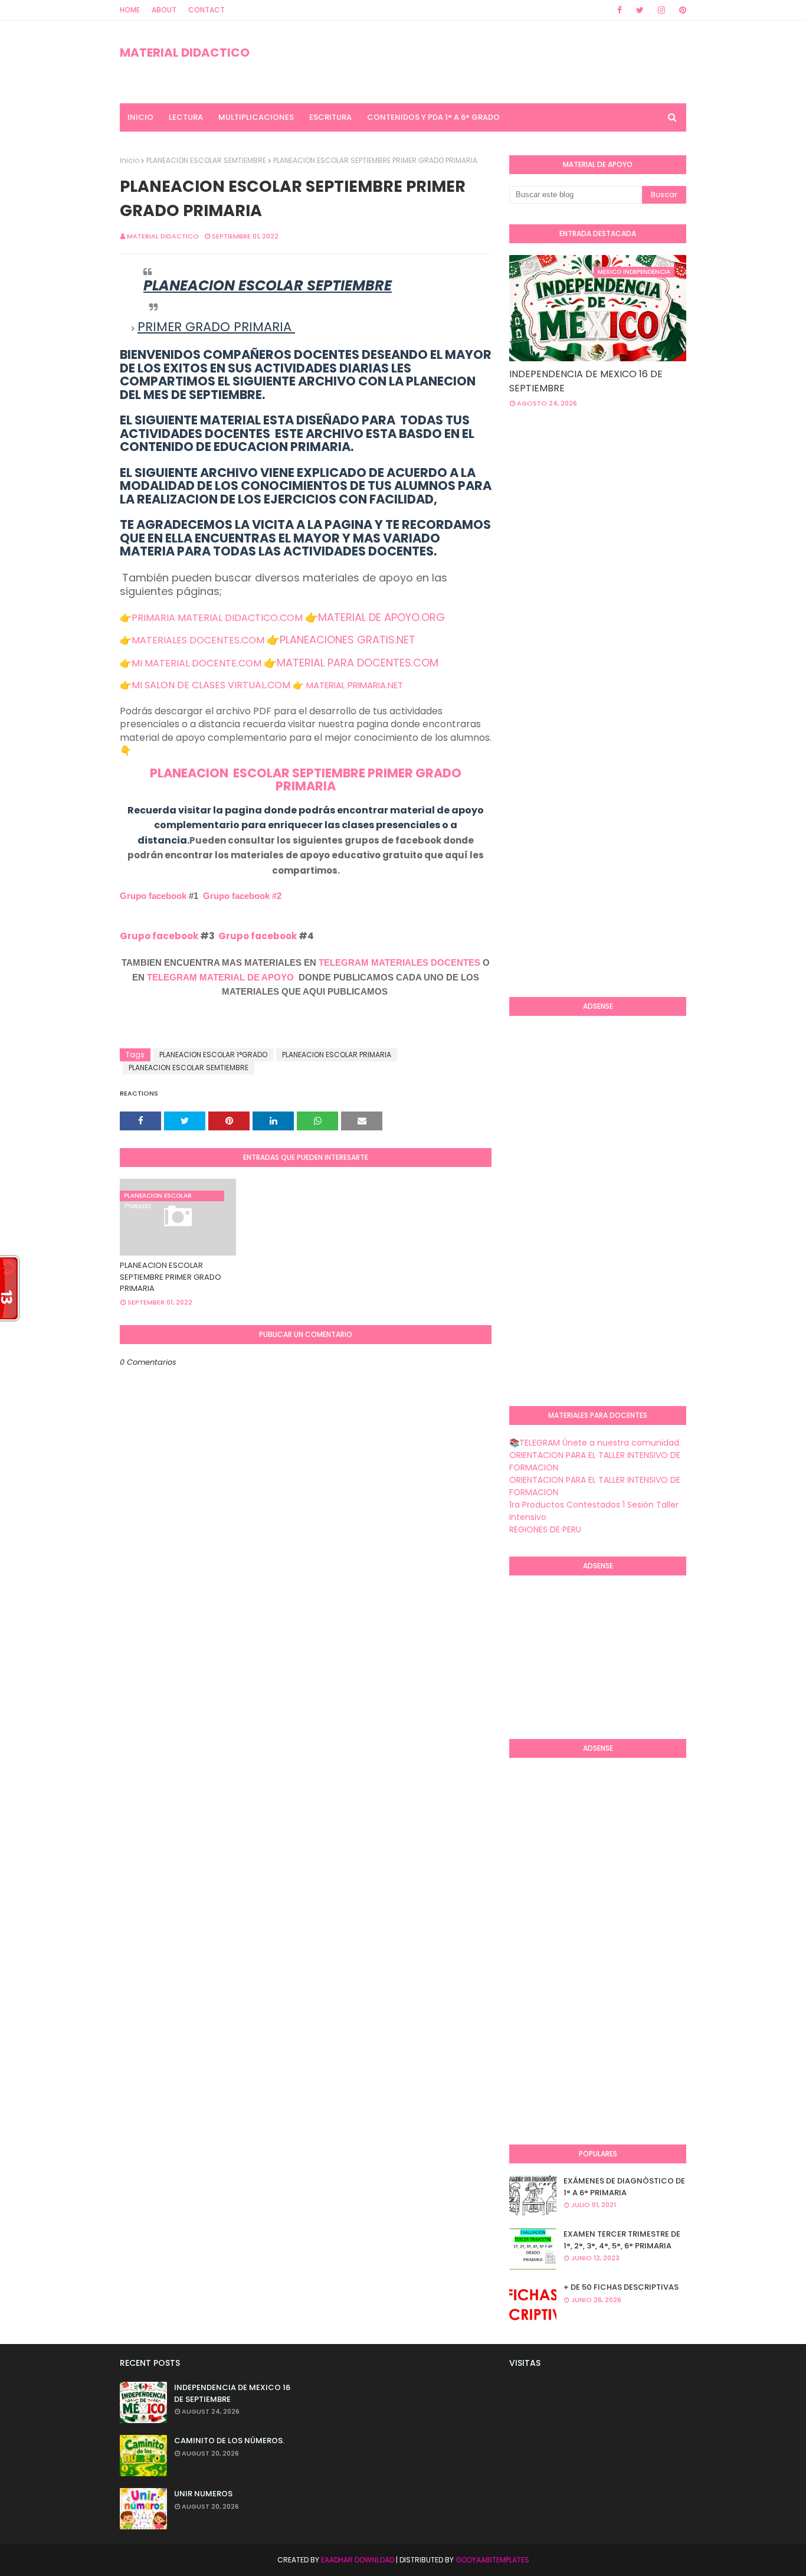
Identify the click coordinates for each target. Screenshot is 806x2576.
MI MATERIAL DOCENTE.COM (196, 663)
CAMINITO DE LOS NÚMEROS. (229, 2441)
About (164, 10)
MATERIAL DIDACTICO (185, 53)
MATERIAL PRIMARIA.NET (355, 685)
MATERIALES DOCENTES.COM (198, 640)
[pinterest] (681, 10)
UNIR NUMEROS (203, 2494)
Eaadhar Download (358, 2560)
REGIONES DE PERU (545, 1529)
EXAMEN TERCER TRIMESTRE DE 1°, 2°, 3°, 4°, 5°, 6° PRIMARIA (622, 2240)
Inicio (130, 160)
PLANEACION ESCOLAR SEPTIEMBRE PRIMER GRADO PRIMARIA (306, 780)
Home (130, 10)
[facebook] (620, 10)
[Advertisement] (658, 512)
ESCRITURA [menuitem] (330, 117)
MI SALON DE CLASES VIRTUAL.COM (211, 685)
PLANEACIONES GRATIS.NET (348, 640)
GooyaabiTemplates (492, 2560)
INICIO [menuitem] (140, 117)
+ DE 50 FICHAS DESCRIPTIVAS (621, 2287)
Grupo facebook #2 (242, 896)
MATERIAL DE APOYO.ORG (381, 617)
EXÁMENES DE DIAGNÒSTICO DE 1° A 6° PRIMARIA (624, 2187)
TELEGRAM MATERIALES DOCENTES (399, 962)
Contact (207, 10)
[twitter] (640, 10)
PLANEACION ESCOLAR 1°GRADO (213, 1055)
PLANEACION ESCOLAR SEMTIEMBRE (206, 160)
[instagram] (661, 10)
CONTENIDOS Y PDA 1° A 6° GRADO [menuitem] (433, 117)
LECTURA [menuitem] (186, 117)
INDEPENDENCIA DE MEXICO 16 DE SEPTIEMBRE (586, 381)
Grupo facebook (153, 896)
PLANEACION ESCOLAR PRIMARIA (337, 1055)
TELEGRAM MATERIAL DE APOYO (220, 977)
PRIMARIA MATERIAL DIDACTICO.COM (217, 618)
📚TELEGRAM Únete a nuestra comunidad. (595, 1443)
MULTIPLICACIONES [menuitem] (256, 117)
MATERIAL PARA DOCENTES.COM (358, 663)
